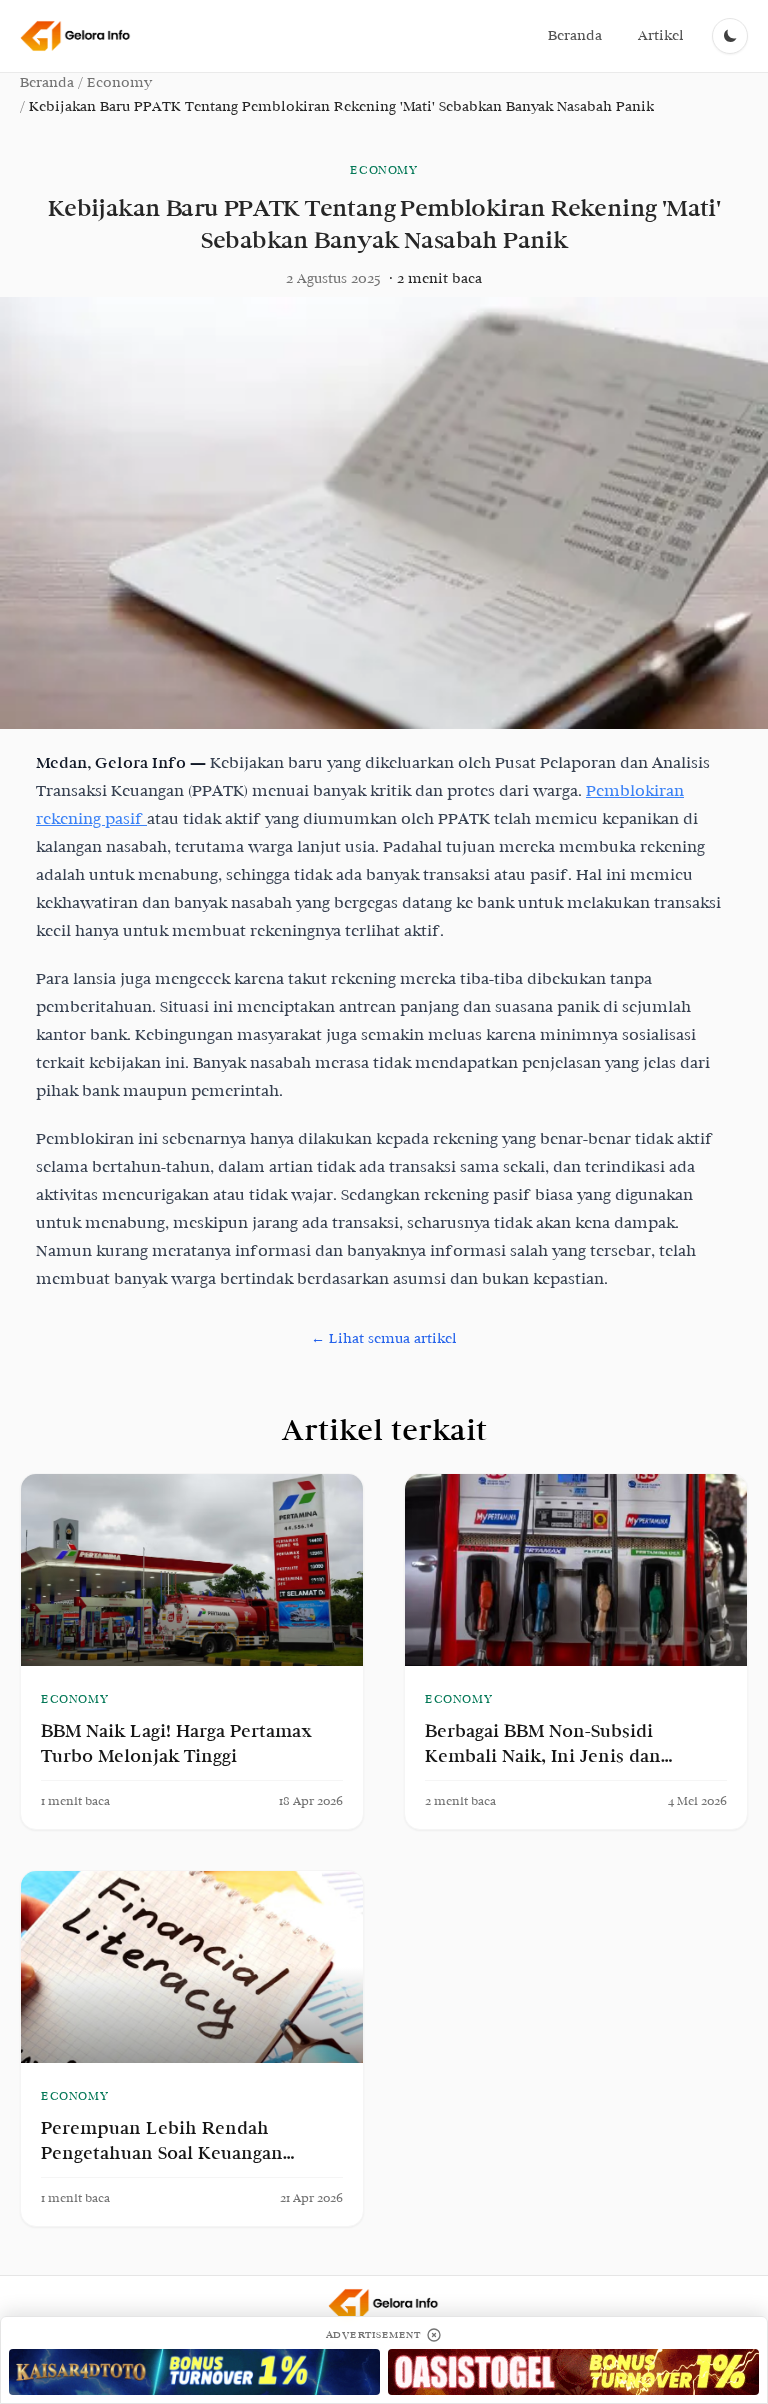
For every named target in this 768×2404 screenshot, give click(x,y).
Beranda (575, 35)
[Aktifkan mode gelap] (730, 36)
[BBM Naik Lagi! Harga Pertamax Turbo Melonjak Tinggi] (192, 1570)
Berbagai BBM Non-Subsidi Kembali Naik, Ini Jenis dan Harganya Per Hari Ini (543, 1756)
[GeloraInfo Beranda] (76, 36)
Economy (119, 82)
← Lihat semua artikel (384, 1338)
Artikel (661, 35)
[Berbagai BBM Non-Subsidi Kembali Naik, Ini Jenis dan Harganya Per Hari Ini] (576, 1570)
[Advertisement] (194, 2371)
